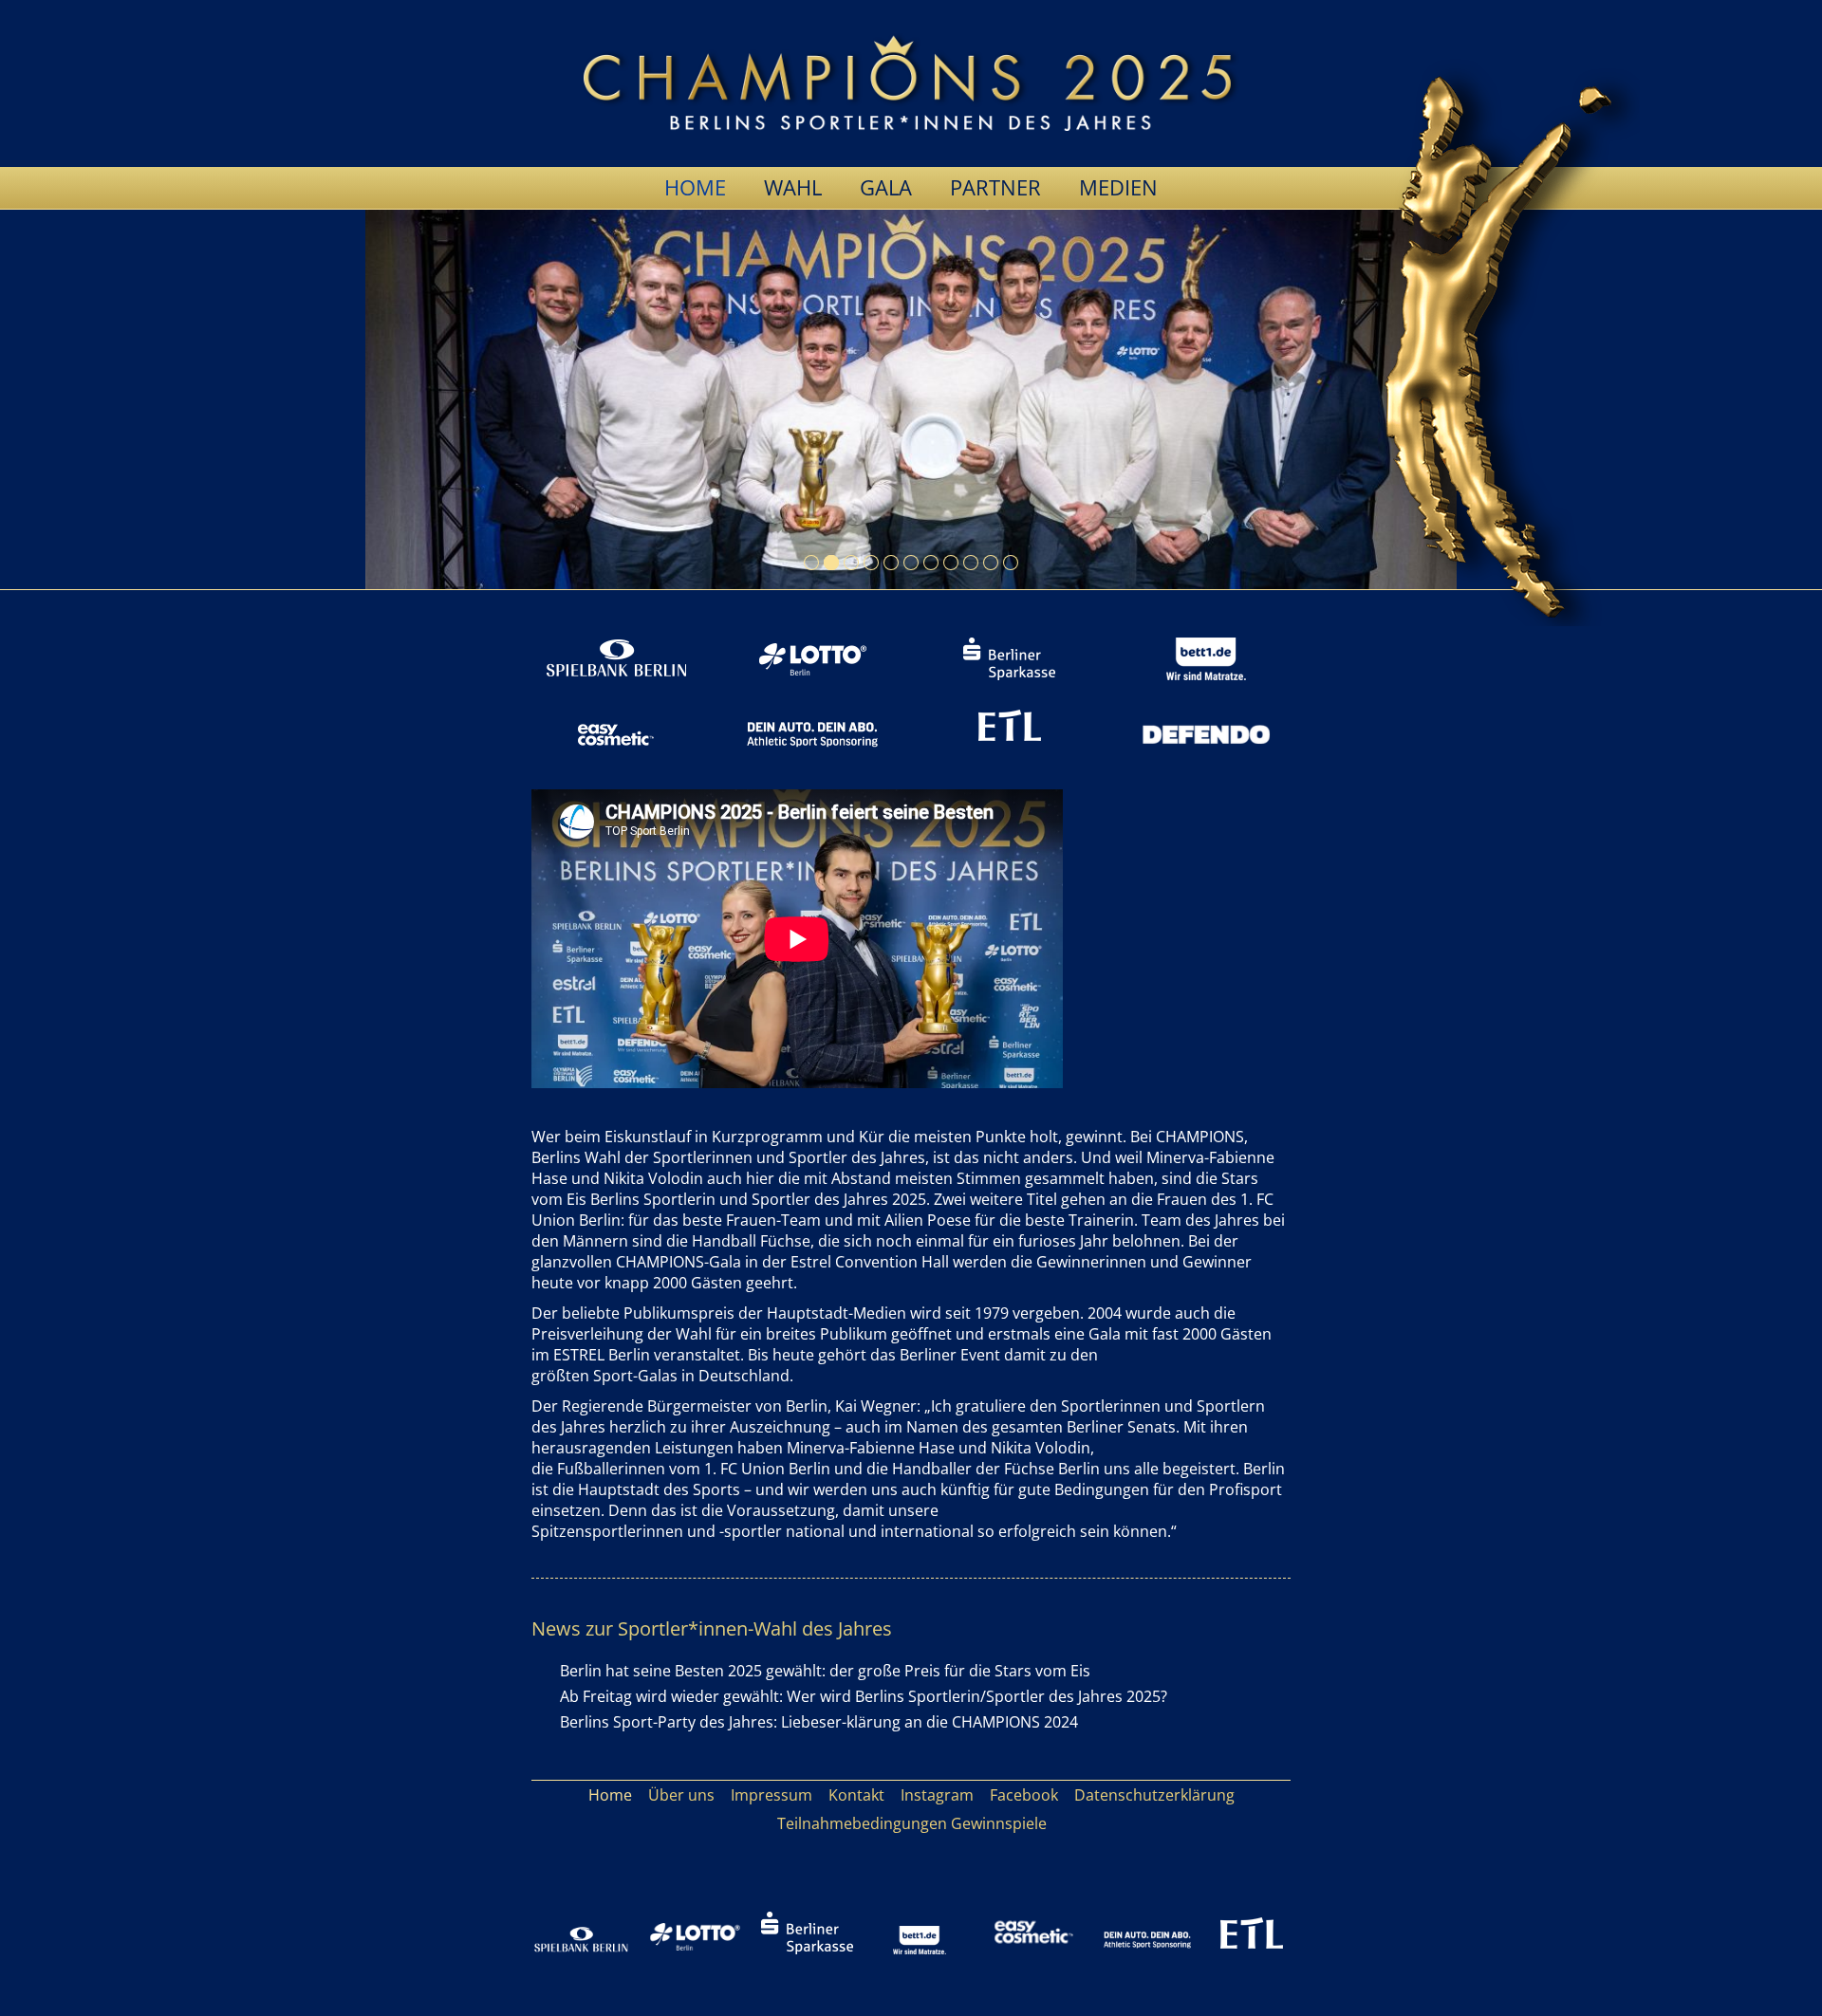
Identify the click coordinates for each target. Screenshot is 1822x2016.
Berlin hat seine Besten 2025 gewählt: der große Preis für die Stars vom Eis (825, 1671)
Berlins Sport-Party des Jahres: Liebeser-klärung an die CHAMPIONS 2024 (819, 1722)
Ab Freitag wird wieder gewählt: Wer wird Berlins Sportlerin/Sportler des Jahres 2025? (864, 1696)
